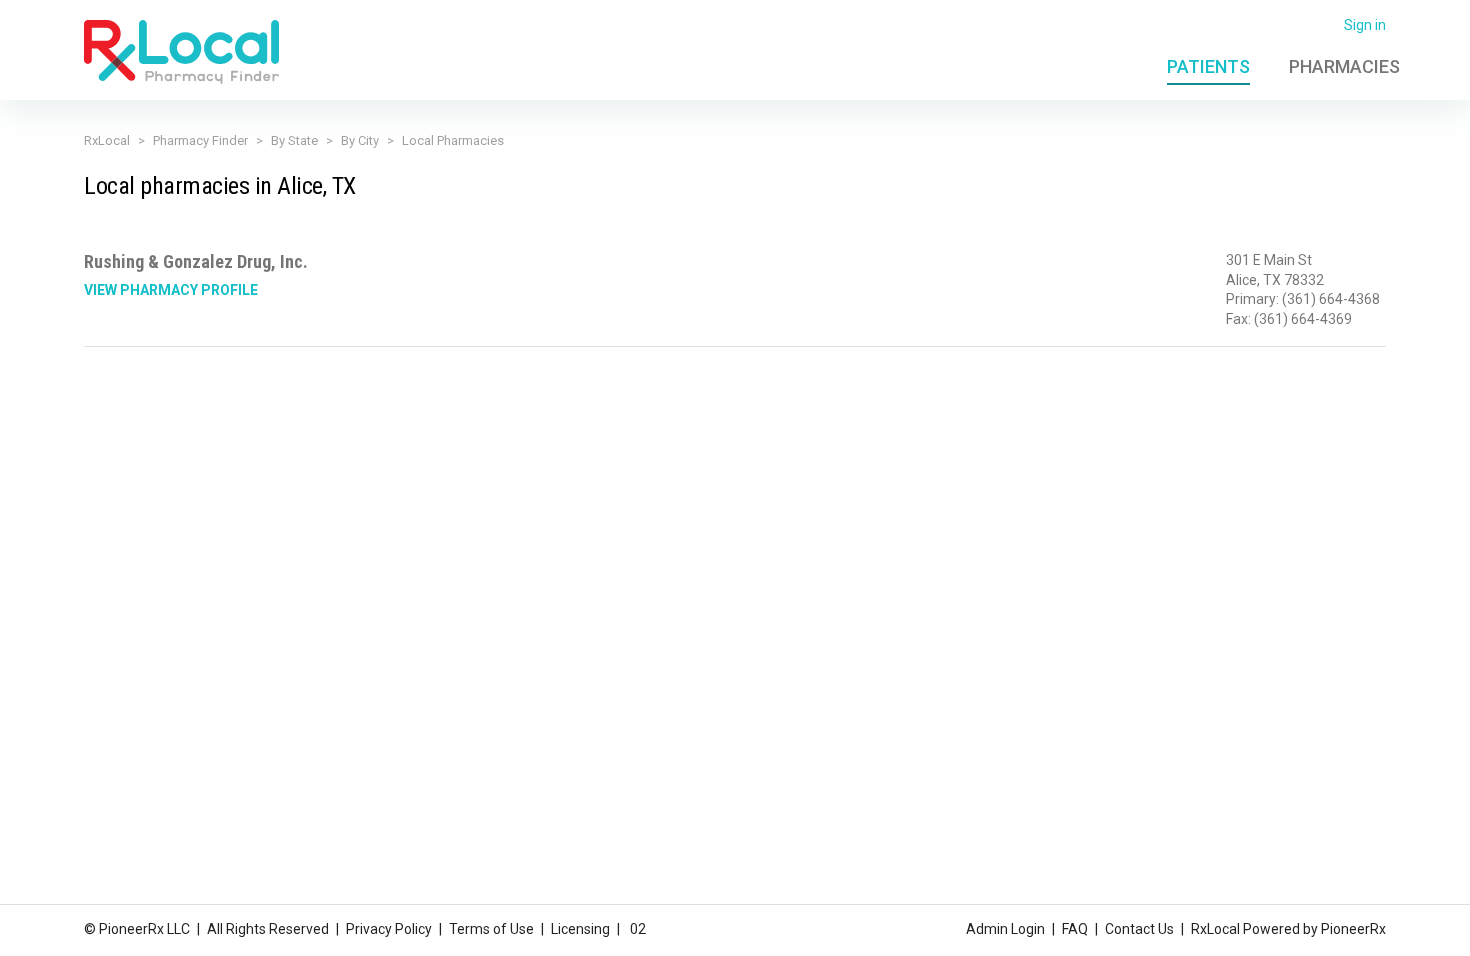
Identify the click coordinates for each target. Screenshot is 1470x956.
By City (360, 140)
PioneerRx (1353, 929)
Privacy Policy (389, 929)
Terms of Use (491, 929)
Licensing (580, 929)
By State (294, 140)
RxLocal (107, 140)
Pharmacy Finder (200, 140)
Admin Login (1005, 929)
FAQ (1075, 929)
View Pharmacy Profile (171, 290)
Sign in (1365, 25)
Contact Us (1139, 929)
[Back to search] (181, 51)
